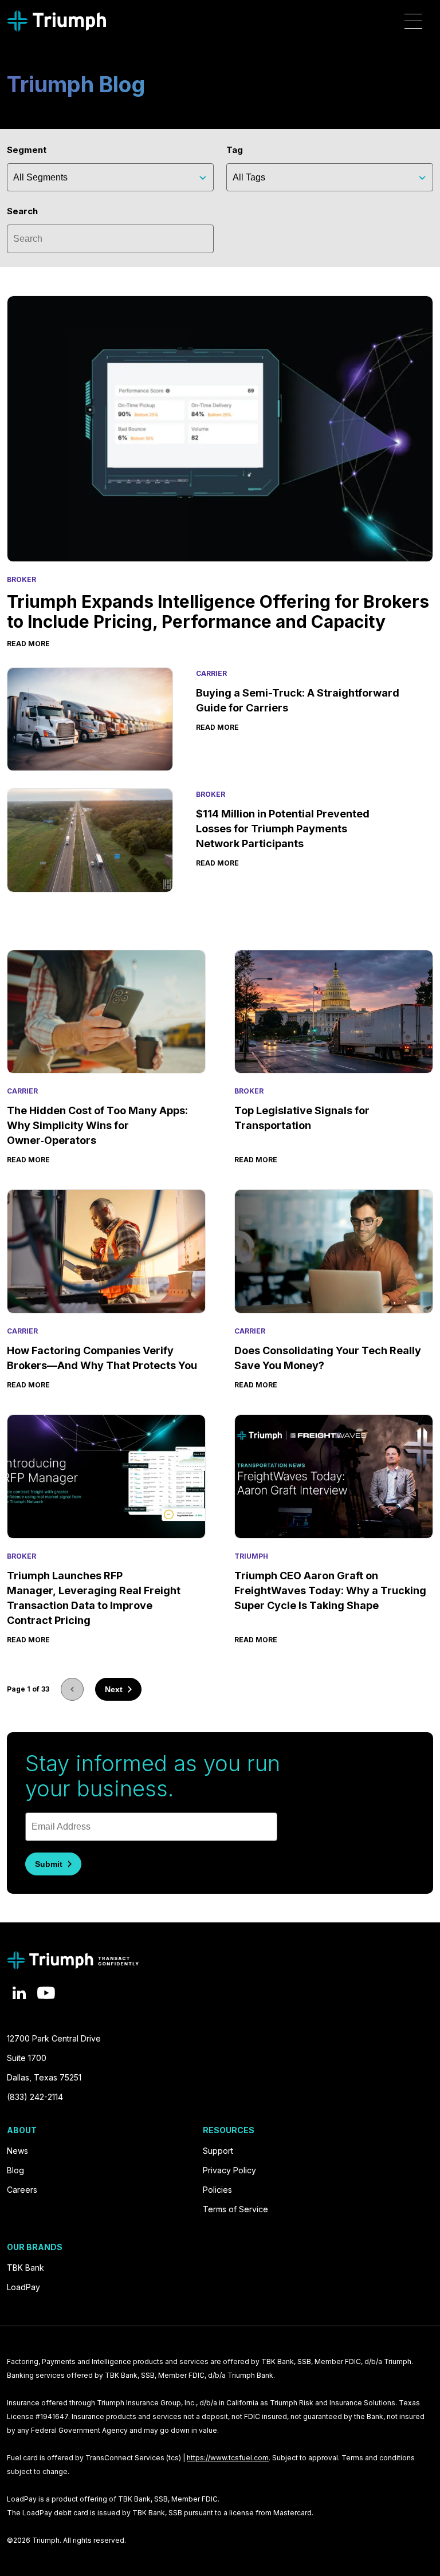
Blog (15, 2170)
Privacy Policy (229, 2170)
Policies (217, 2190)
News (17, 2151)
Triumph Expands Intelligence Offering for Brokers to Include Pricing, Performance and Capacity (218, 611)
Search (22, 211)
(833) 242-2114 (35, 2097)
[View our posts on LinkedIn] (19, 1993)
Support (218, 2151)
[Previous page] (72, 1689)
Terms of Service (235, 2209)
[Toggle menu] (413, 21)
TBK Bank (25, 2268)
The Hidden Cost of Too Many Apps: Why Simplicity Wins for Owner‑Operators (97, 1125)
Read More (28, 1160)
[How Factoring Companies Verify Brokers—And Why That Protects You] (106, 1251)
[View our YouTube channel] (46, 1993)
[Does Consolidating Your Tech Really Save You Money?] (334, 1251)
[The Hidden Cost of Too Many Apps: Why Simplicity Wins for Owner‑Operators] (106, 1012)
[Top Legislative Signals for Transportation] (334, 1012)
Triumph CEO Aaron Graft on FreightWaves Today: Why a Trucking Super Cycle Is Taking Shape (330, 1590)
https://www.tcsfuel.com (228, 2458)
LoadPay (23, 2287)
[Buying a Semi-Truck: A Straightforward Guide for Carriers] (90, 719)
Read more (28, 644)
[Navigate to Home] (56, 21)
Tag (235, 150)
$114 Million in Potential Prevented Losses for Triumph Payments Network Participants (283, 829)
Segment (27, 150)
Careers (22, 2190)
